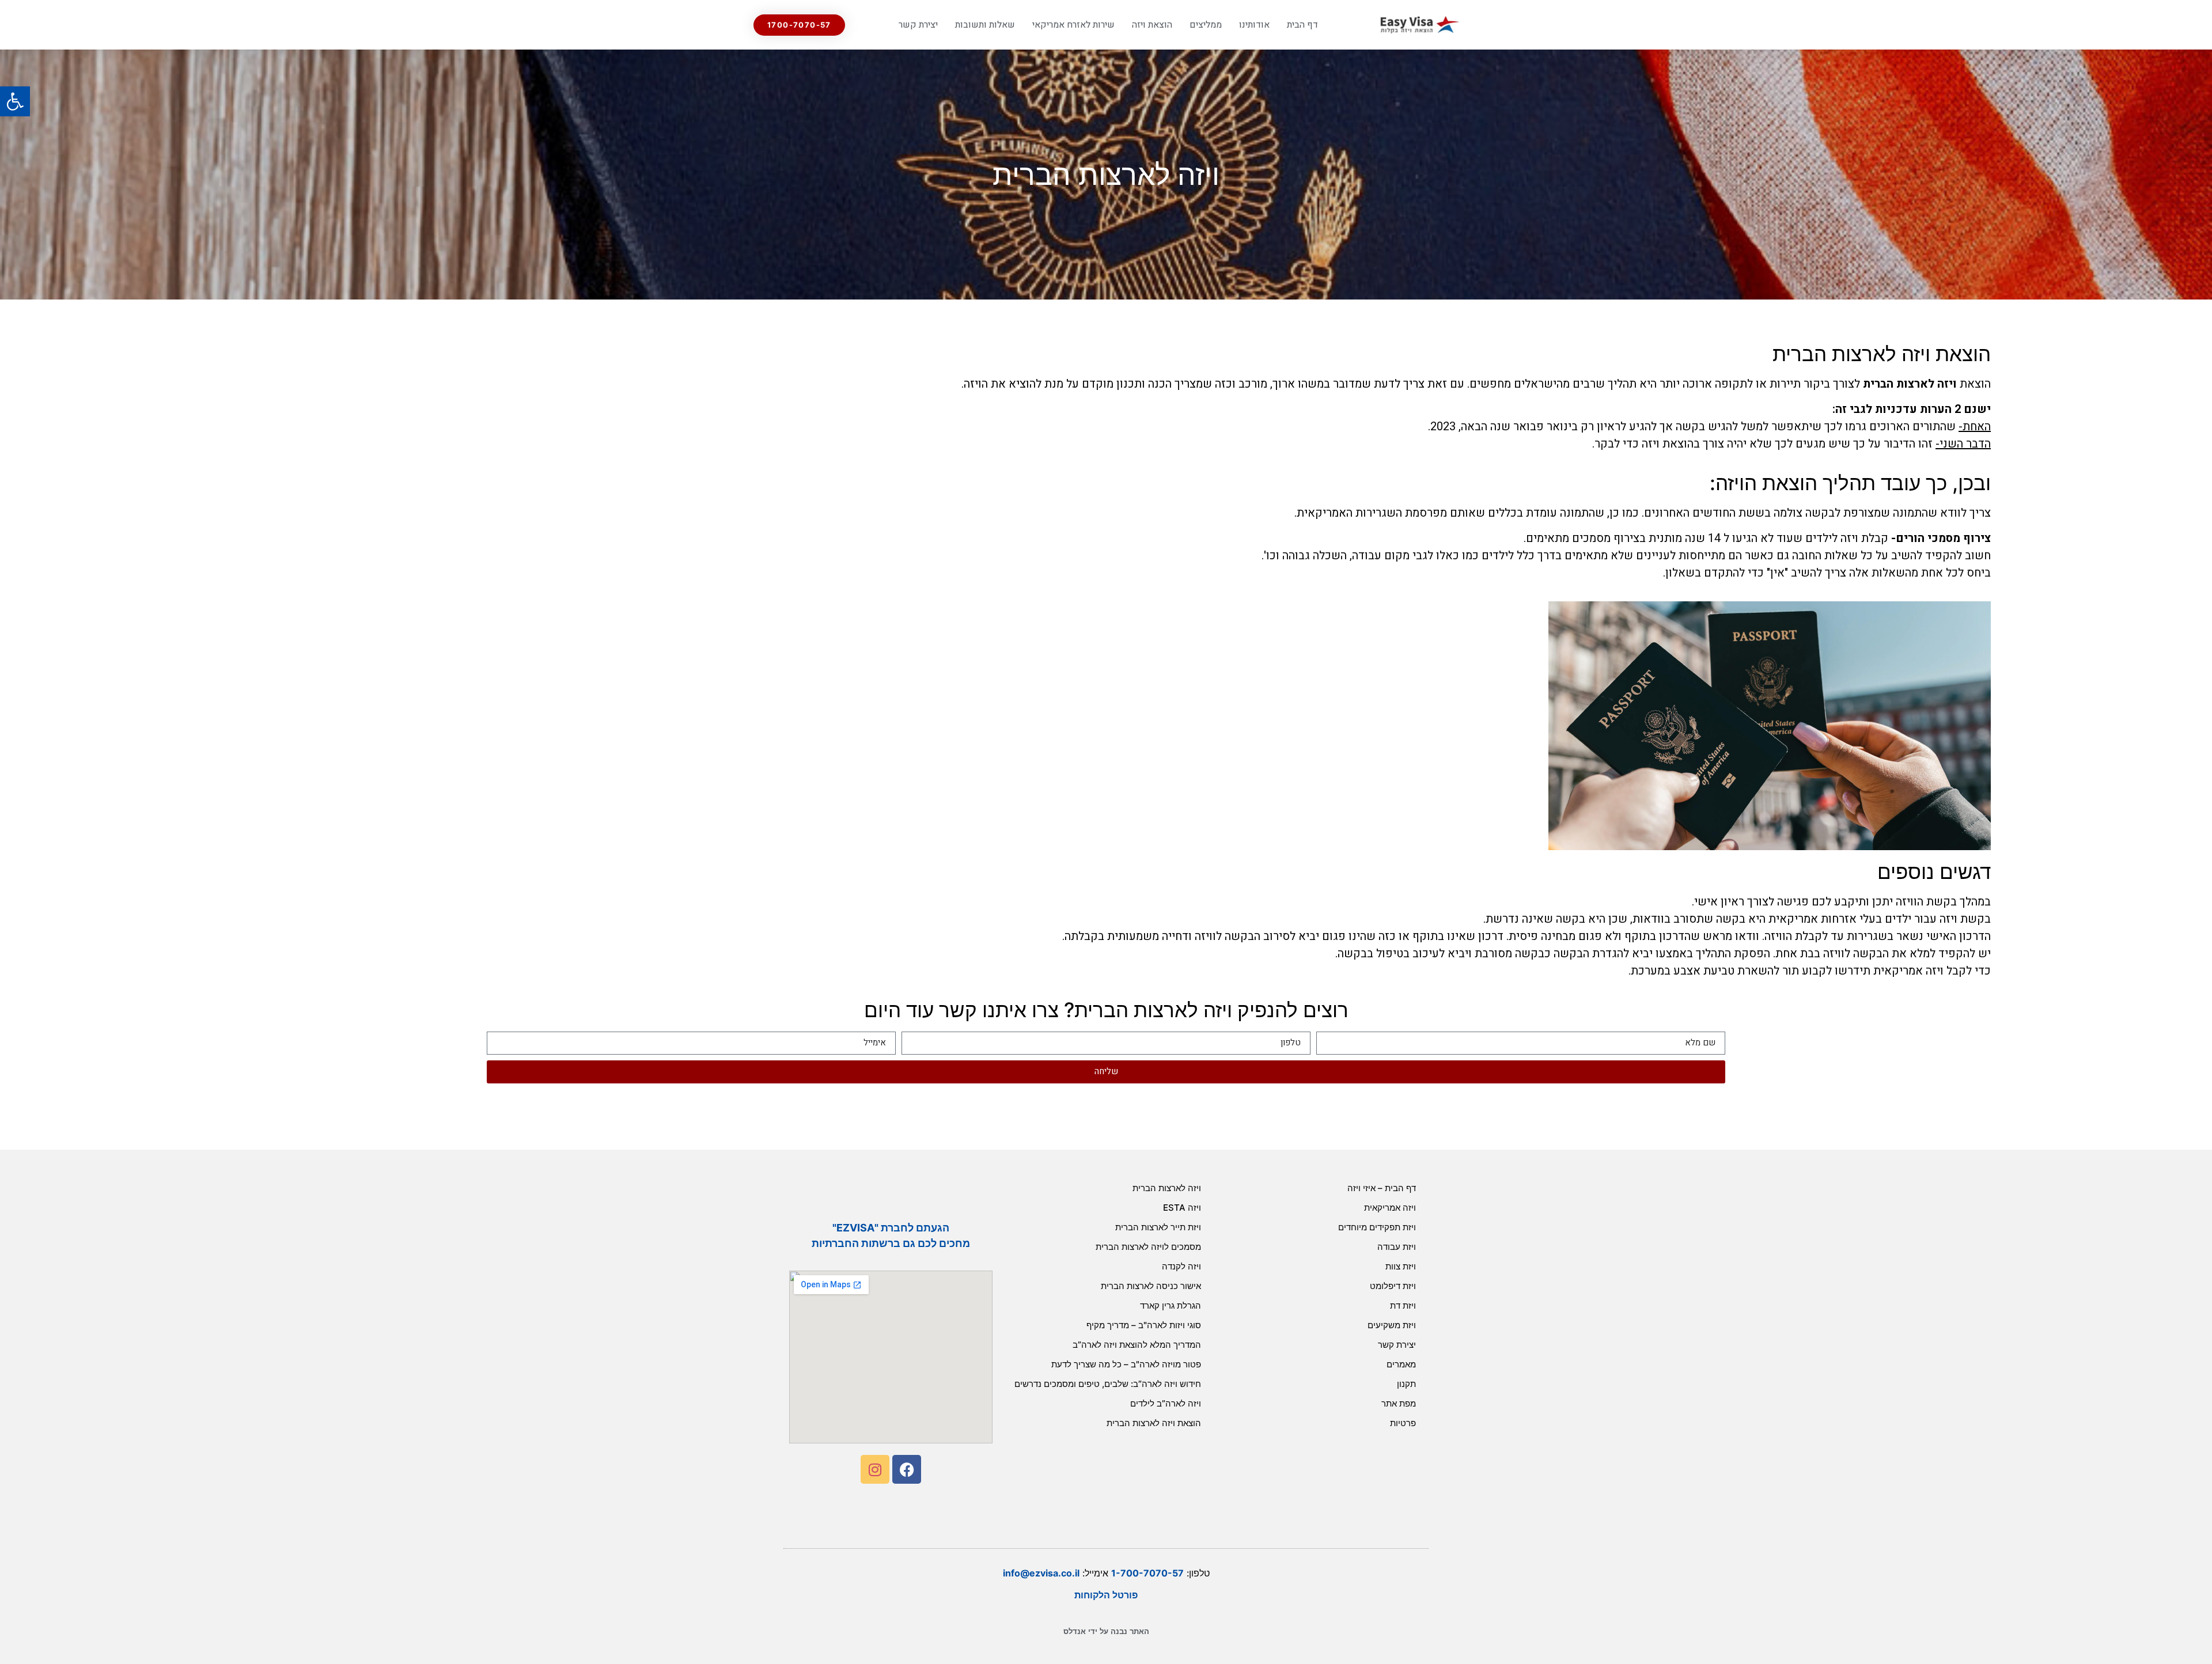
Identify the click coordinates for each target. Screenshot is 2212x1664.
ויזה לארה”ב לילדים (1166, 1403)
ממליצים (1206, 25)
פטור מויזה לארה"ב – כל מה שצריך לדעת (1126, 1364)
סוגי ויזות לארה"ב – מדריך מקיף (1144, 1325)
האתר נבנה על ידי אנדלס (1106, 1631)
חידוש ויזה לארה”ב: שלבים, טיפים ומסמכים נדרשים (1108, 1384)
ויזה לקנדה (1181, 1266)
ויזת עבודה (1397, 1247)
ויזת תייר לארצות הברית (1158, 1227)
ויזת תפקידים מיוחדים (1377, 1227)
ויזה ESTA (1182, 1208)
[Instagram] (875, 1469)
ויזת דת (1403, 1305)
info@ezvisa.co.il (1041, 1573)
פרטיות (1403, 1423)
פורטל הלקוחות (1106, 1595)
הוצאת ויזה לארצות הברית (1154, 1423)
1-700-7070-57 (1147, 1573)
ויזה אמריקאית (1390, 1208)
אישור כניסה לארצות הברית (1151, 1286)
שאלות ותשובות (985, 25)
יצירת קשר (918, 25)
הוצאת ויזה (1152, 25)
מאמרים (1401, 1364)
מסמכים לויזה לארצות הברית (1148, 1247)
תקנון (1406, 1384)
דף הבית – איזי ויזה (1382, 1188)
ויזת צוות (1401, 1266)
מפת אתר (1399, 1403)
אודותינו (1254, 25)
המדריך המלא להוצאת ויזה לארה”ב (1137, 1345)
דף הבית (1302, 25)
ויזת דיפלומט (1393, 1286)
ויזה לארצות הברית (1910, 384)
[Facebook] (907, 1469)
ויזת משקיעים (1392, 1325)
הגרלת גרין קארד (1171, 1305)
